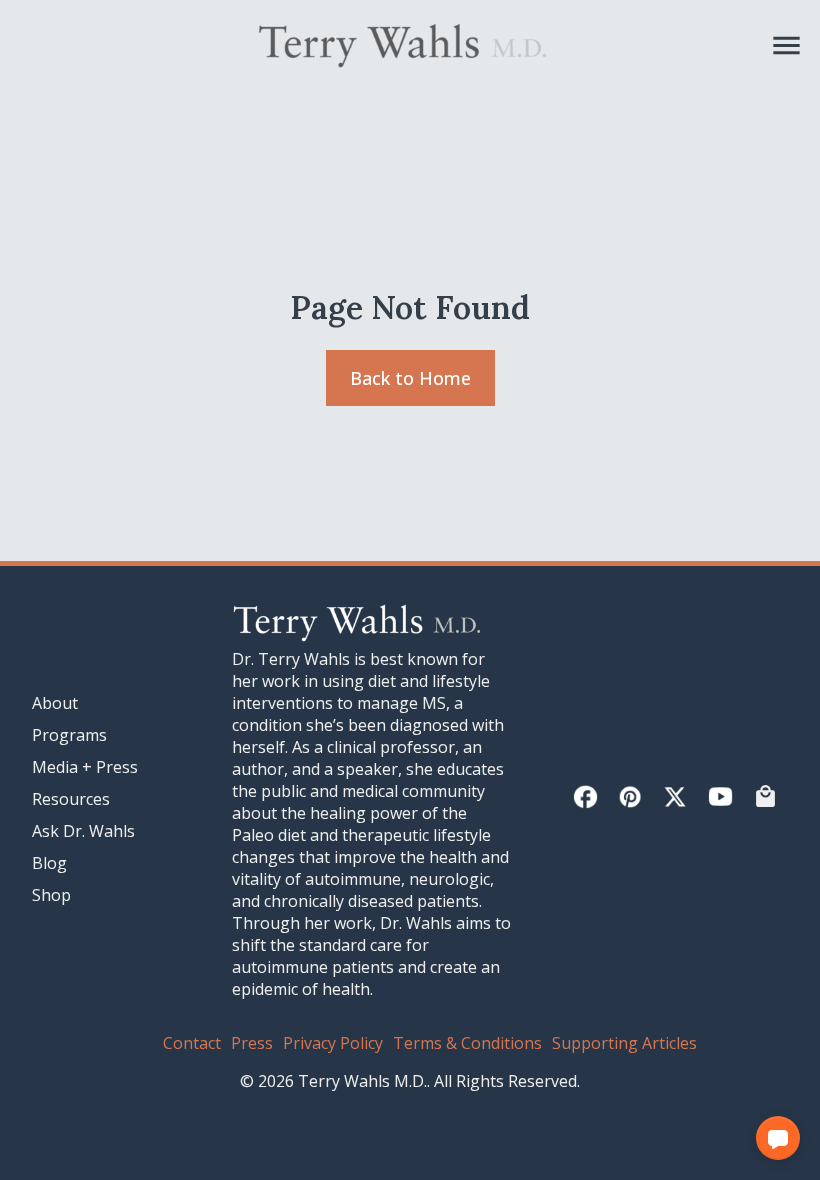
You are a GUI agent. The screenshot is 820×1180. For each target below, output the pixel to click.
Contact (192, 1043)
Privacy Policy (333, 1043)
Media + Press (85, 767)
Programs (69, 735)
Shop (51, 895)
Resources (71, 799)
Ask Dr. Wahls (83, 831)
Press (252, 1043)
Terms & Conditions (467, 1043)
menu (786, 45)
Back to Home (410, 378)
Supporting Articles (624, 1043)
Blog (49, 863)
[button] (778, 1138)
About (55, 703)
